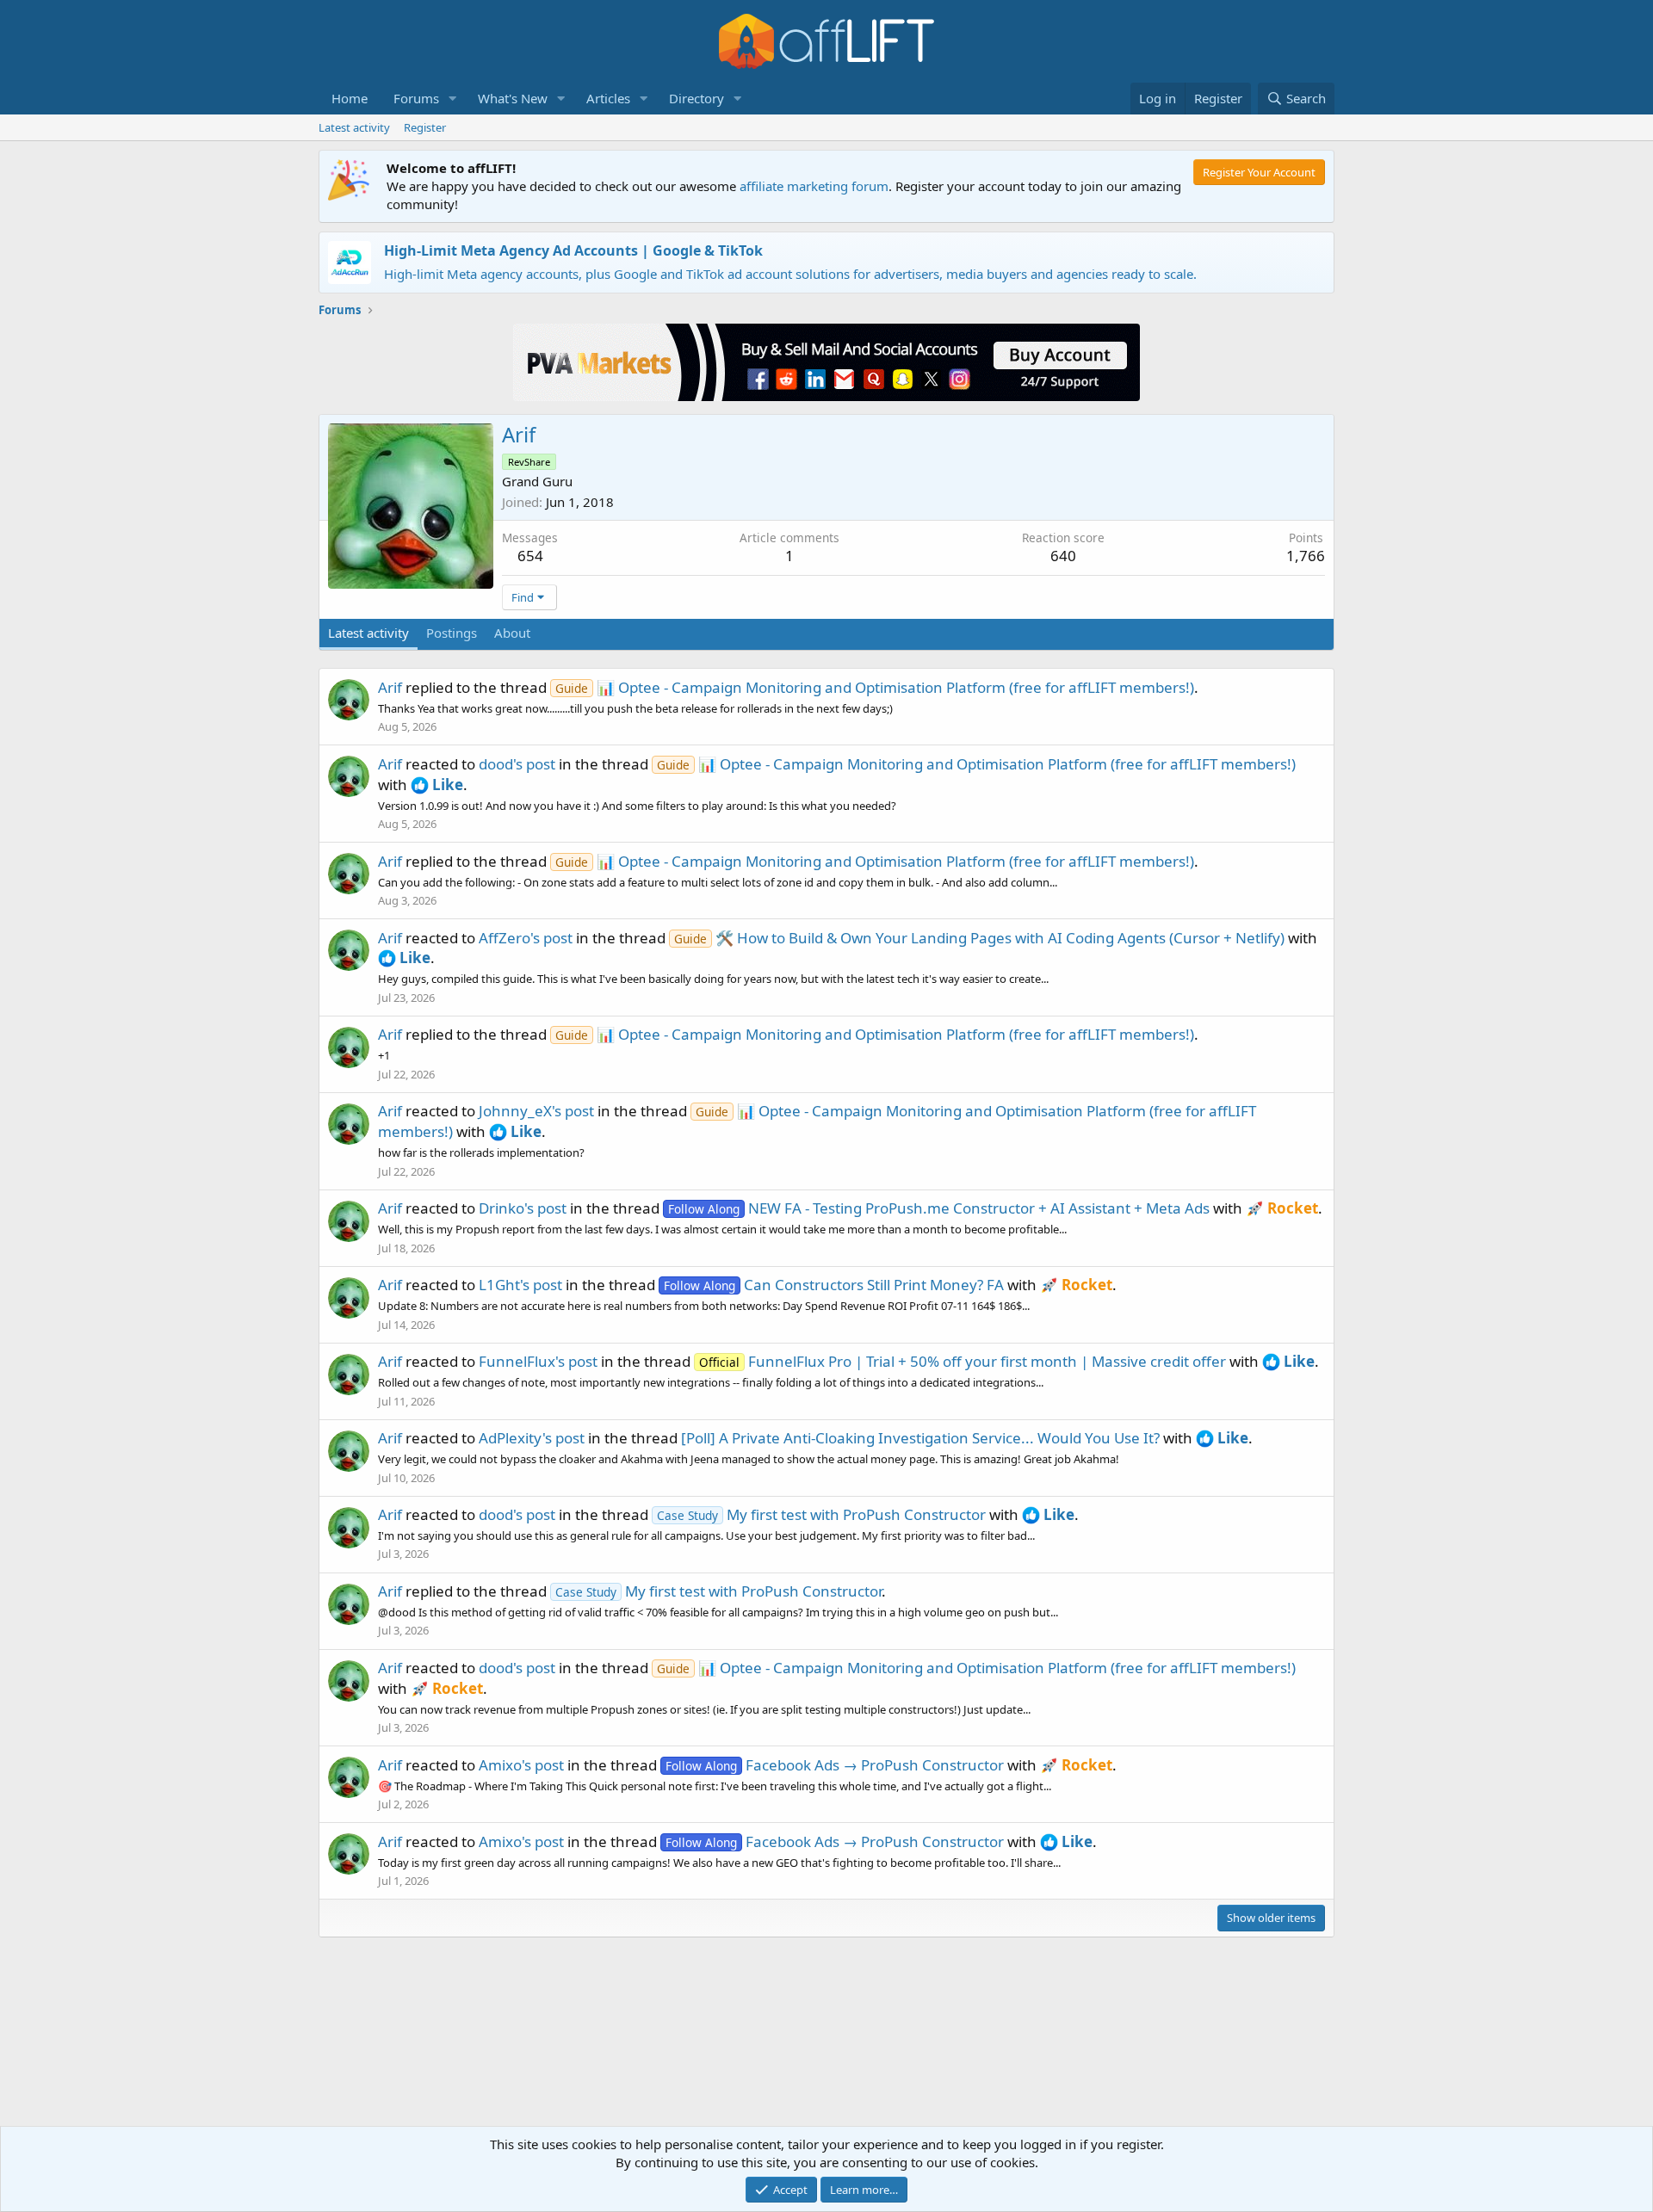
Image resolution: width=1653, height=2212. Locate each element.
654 (530, 556)
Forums (416, 98)
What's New (513, 98)
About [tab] (512, 633)
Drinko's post (523, 1208)
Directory (696, 98)
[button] (453, 99)
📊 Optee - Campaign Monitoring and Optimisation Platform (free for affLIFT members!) (875, 687)
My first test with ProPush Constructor (821, 1514)
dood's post (517, 764)
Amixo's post (521, 1765)
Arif (390, 687)
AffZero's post (526, 938)
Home (350, 98)
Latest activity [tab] (368, 633)
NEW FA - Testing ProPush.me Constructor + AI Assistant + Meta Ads (939, 1208)
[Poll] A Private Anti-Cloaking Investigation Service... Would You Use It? (920, 1438)
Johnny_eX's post (536, 1111)
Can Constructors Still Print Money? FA (834, 1285)
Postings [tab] (452, 633)
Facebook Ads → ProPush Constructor (835, 1765)
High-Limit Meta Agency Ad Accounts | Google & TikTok (573, 250)
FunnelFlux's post (538, 1361)
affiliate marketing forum (814, 186)
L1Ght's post (520, 1285)
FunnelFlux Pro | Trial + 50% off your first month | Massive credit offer (963, 1361)
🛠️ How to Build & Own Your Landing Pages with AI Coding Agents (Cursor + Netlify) (979, 938)
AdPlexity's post (532, 1438)
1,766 (1306, 556)
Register (425, 127)
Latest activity (354, 127)
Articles (608, 98)
